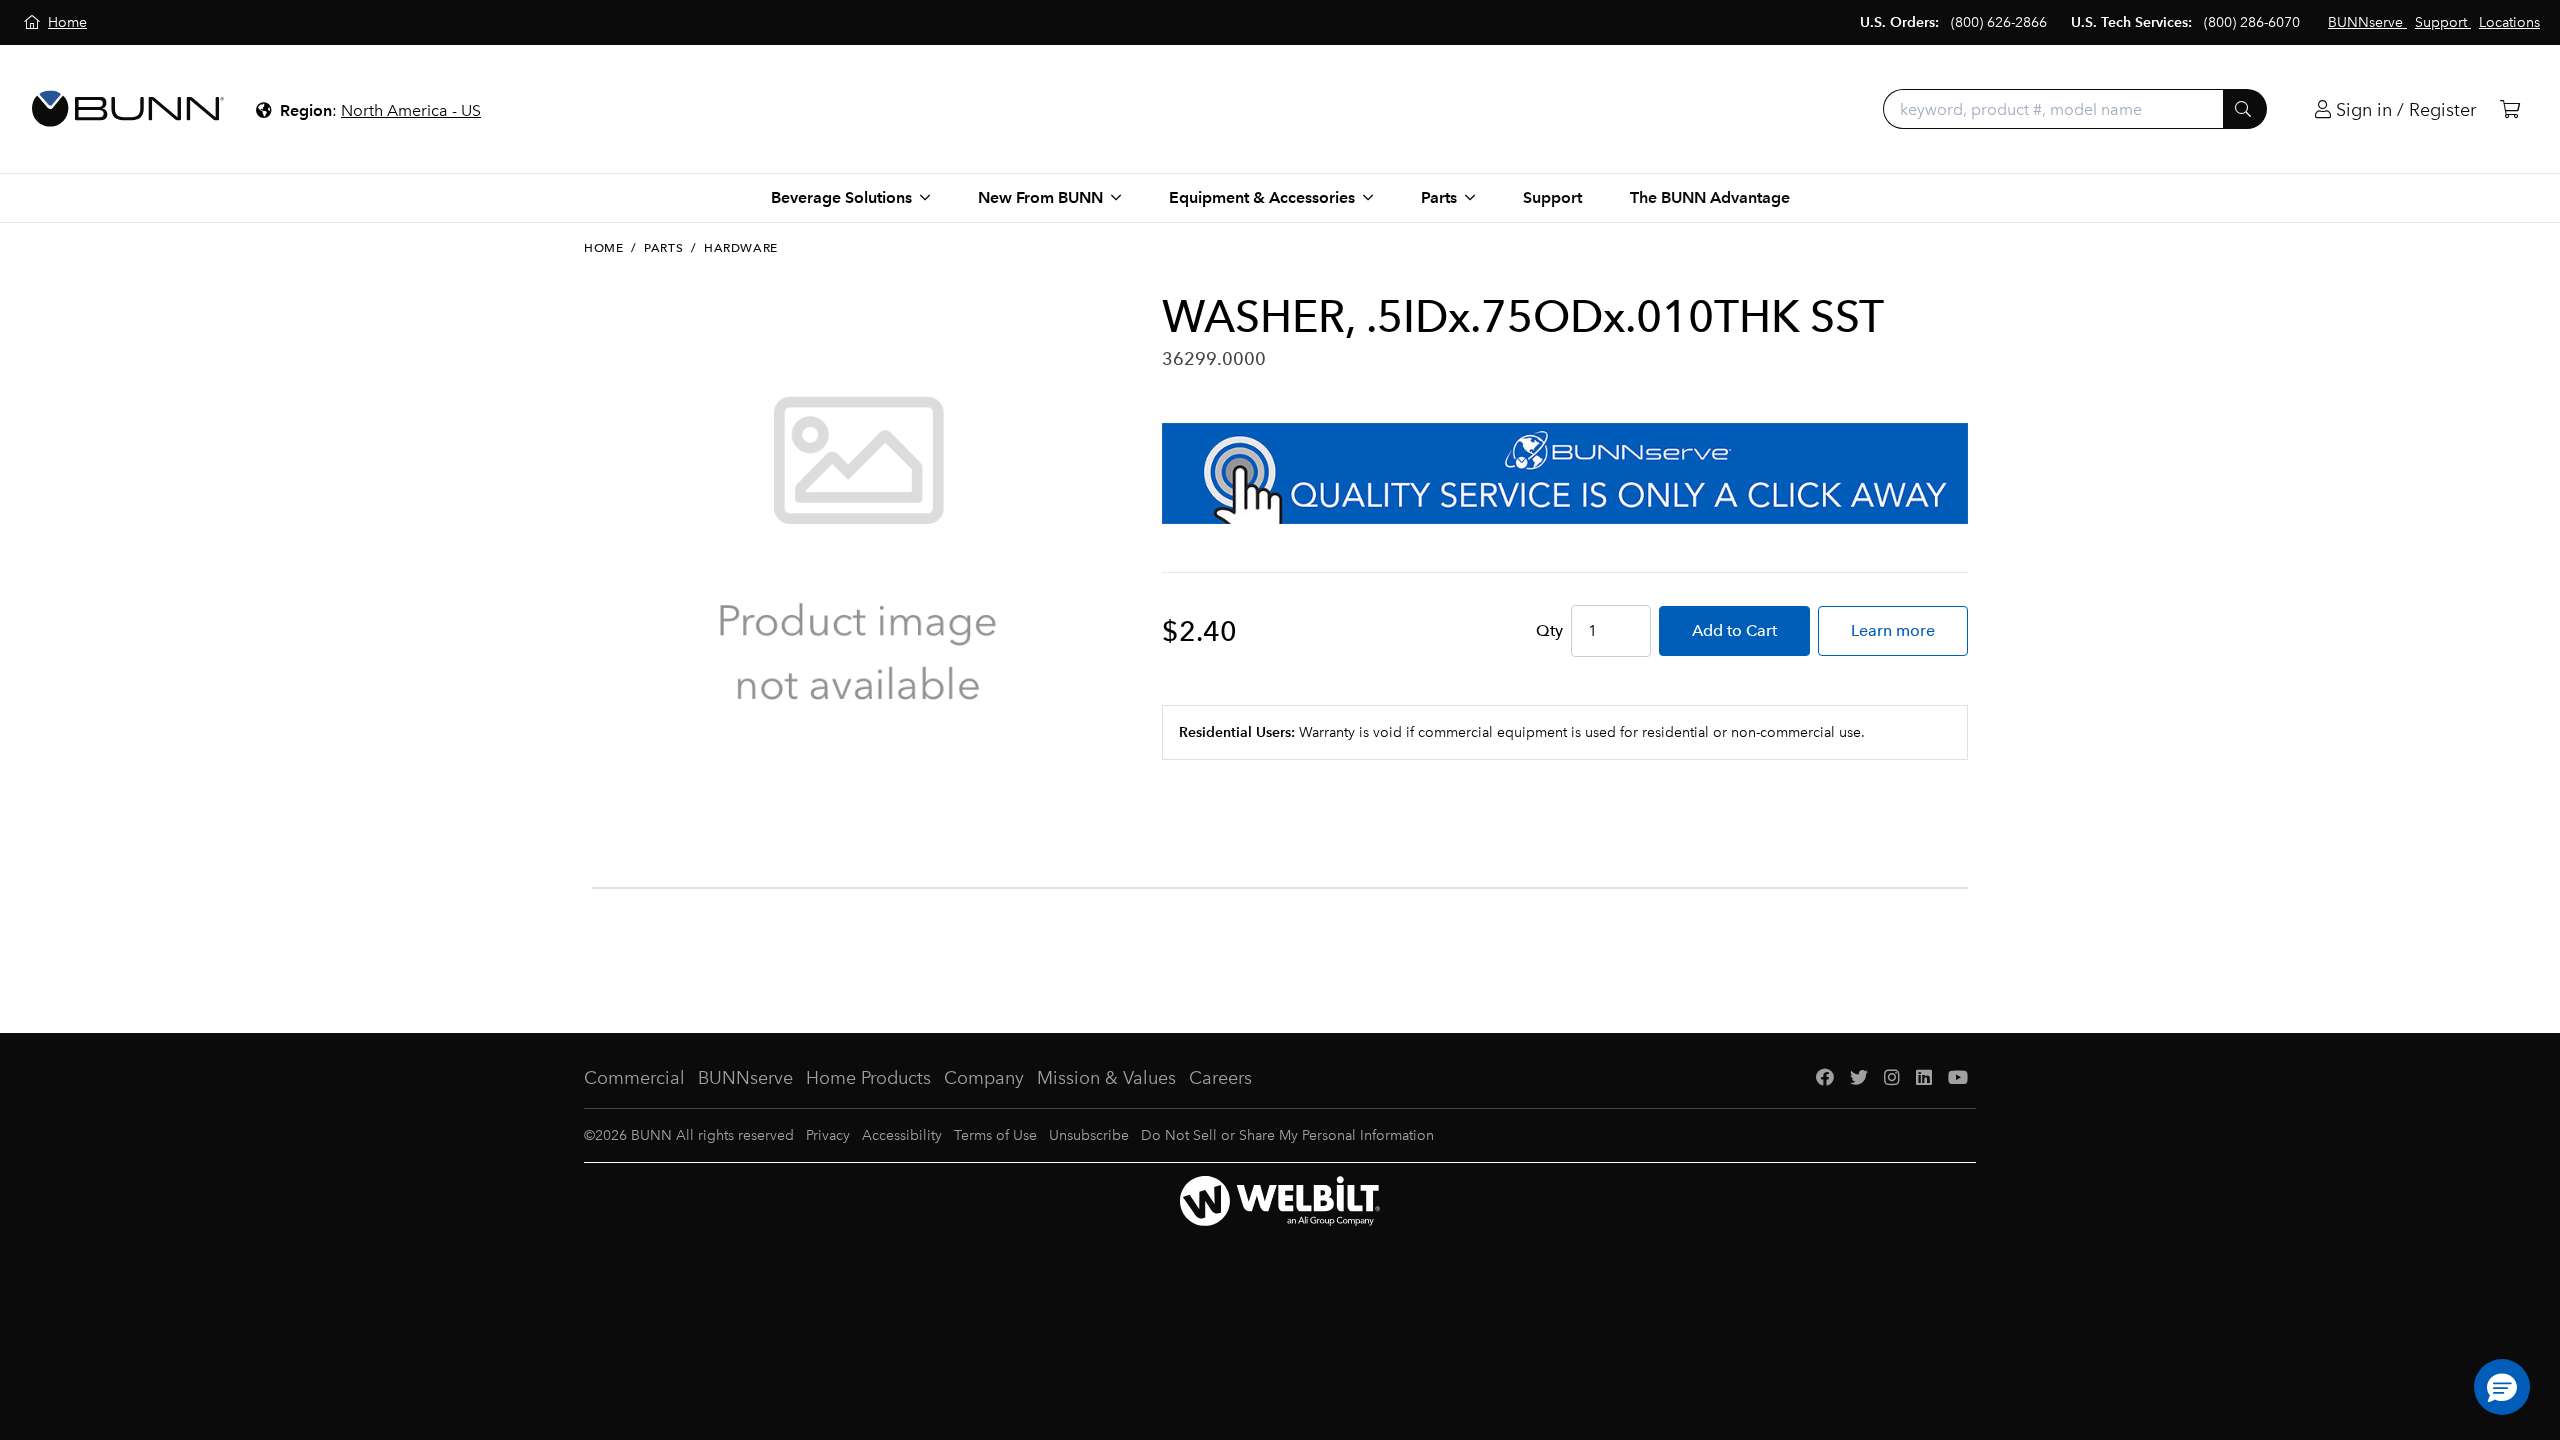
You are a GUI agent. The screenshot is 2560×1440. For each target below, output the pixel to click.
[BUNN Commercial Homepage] (128, 109)
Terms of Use (995, 1135)
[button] (2502, 1387)
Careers (1220, 1078)
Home (603, 248)
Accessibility (902, 1135)
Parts (663, 248)
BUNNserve (745, 1078)
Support (1552, 197)
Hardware (741, 248)
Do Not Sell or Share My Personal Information (1287, 1135)
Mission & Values (1106, 1078)
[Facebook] (1825, 1078)
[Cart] (2510, 109)
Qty (1549, 630)
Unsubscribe (1089, 1135)
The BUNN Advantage (1710, 197)
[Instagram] (1892, 1078)
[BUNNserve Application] (1565, 473)
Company (984, 1078)
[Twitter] (1859, 1078)
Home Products (868, 1078)
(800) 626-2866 (1999, 22)
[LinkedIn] (1924, 1078)
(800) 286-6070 (2252, 22)
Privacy (828, 1135)
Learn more (1893, 630)
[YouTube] (1958, 1078)
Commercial (634, 1078)
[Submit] (2245, 109)
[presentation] (598, 807)
